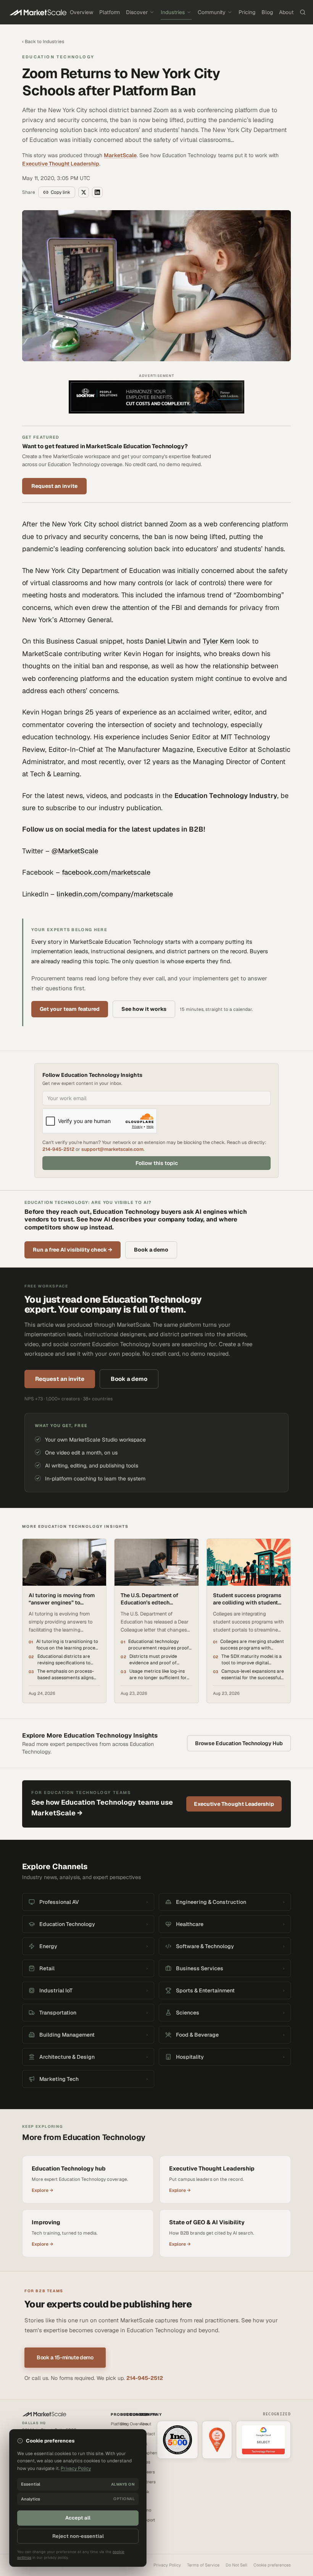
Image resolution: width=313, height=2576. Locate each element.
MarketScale (120, 155)
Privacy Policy (167, 2565)
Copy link (61, 192)
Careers (147, 2472)
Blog (267, 12)
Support (147, 2520)
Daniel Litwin (166, 641)
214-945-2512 (58, 1149)
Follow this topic (157, 1163)
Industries (173, 12)
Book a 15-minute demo (65, 2357)
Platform (110, 12)
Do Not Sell (236, 2565)
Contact (147, 2434)
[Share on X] (84, 192)
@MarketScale (75, 851)
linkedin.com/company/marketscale (115, 894)
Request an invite (54, 486)
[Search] (303, 12)
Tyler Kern (219, 641)
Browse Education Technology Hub (239, 1743)
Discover (137, 12)
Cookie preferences (272, 2565)
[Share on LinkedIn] (97, 192)
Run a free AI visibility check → (73, 1250)
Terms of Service (203, 2565)
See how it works (144, 1009)
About (286, 12)
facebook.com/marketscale (106, 872)
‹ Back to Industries (43, 42)
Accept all (78, 2518)
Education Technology (58, 57)
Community (212, 12)
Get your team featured (70, 1009)
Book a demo (151, 1250)
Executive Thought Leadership (61, 164)
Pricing (247, 12)
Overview (81, 12)
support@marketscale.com (112, 1149)
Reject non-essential (78, 2536)
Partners (148, 2482)
